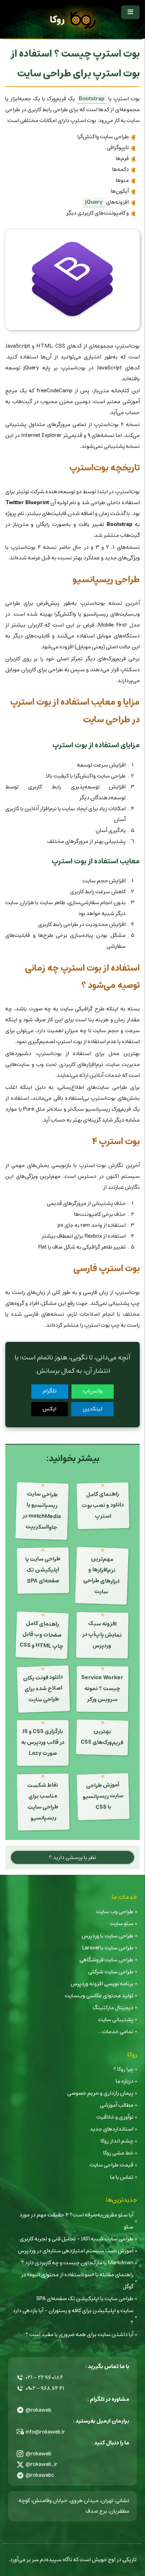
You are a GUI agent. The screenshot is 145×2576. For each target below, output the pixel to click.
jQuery (94, 202)
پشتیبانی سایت (116, 2020)
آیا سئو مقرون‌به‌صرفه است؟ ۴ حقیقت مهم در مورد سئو (76, 2221)
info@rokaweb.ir (45, 2432)
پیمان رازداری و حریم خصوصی (100, 2093)
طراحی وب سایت (115, 1912)
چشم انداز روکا (117, 2141)
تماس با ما (122, 2177)
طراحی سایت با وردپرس (108, 1936)
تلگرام (50, 1391)
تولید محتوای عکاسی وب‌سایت (99, 1996)
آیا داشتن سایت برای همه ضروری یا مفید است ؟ (79, 2334)
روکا (57, 20)
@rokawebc (40, 2475)
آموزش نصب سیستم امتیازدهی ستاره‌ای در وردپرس (76, 2251)
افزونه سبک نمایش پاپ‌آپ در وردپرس (102, 1635)
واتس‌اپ (93, 1391)
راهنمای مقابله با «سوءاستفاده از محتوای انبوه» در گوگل (77, 2281)
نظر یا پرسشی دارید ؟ (72, 1857)
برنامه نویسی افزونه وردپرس (102, 1984)
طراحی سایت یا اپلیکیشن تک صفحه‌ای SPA (43, 1570)
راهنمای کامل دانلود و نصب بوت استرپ (103, 1505)
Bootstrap (92, 99)
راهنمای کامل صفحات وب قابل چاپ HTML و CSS (41, 1635)
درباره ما (125, 2081)
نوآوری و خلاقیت (115, 2117)
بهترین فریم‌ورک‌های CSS (102, 1737)
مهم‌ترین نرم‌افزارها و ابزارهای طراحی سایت (102, 1575)
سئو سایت (122, 1924)
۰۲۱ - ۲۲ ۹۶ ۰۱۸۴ (44, 2377)
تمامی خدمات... (116, 2032)
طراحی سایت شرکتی (111, 1972)
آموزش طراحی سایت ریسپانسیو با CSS (103, 1796)
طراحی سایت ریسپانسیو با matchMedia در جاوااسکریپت (42, 1511)
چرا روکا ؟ (123, 2069)
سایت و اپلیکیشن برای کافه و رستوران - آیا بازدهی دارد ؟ (73, 2317)
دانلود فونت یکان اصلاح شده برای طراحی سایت (43, 1688)
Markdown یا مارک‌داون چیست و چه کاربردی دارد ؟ (77, 2263)
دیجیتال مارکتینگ (113, 2008)
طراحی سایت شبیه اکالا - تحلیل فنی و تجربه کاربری (77, 2239)
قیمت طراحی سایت (112, 2165)
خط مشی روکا (118, 2153)
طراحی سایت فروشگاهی (106, 1960)
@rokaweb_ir (42, 2464)
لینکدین (93, 1409)
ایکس (49, 1409)
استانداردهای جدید (112, 2129)
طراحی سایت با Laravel (108, 1948)
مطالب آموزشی (117, 2105)
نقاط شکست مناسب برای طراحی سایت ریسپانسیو (43, 1801)
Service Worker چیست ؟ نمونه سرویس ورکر (102, 1689)
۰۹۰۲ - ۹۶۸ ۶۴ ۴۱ (45, 2388)
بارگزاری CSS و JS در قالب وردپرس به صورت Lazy (42, 1742)
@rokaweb (39, 2410)
